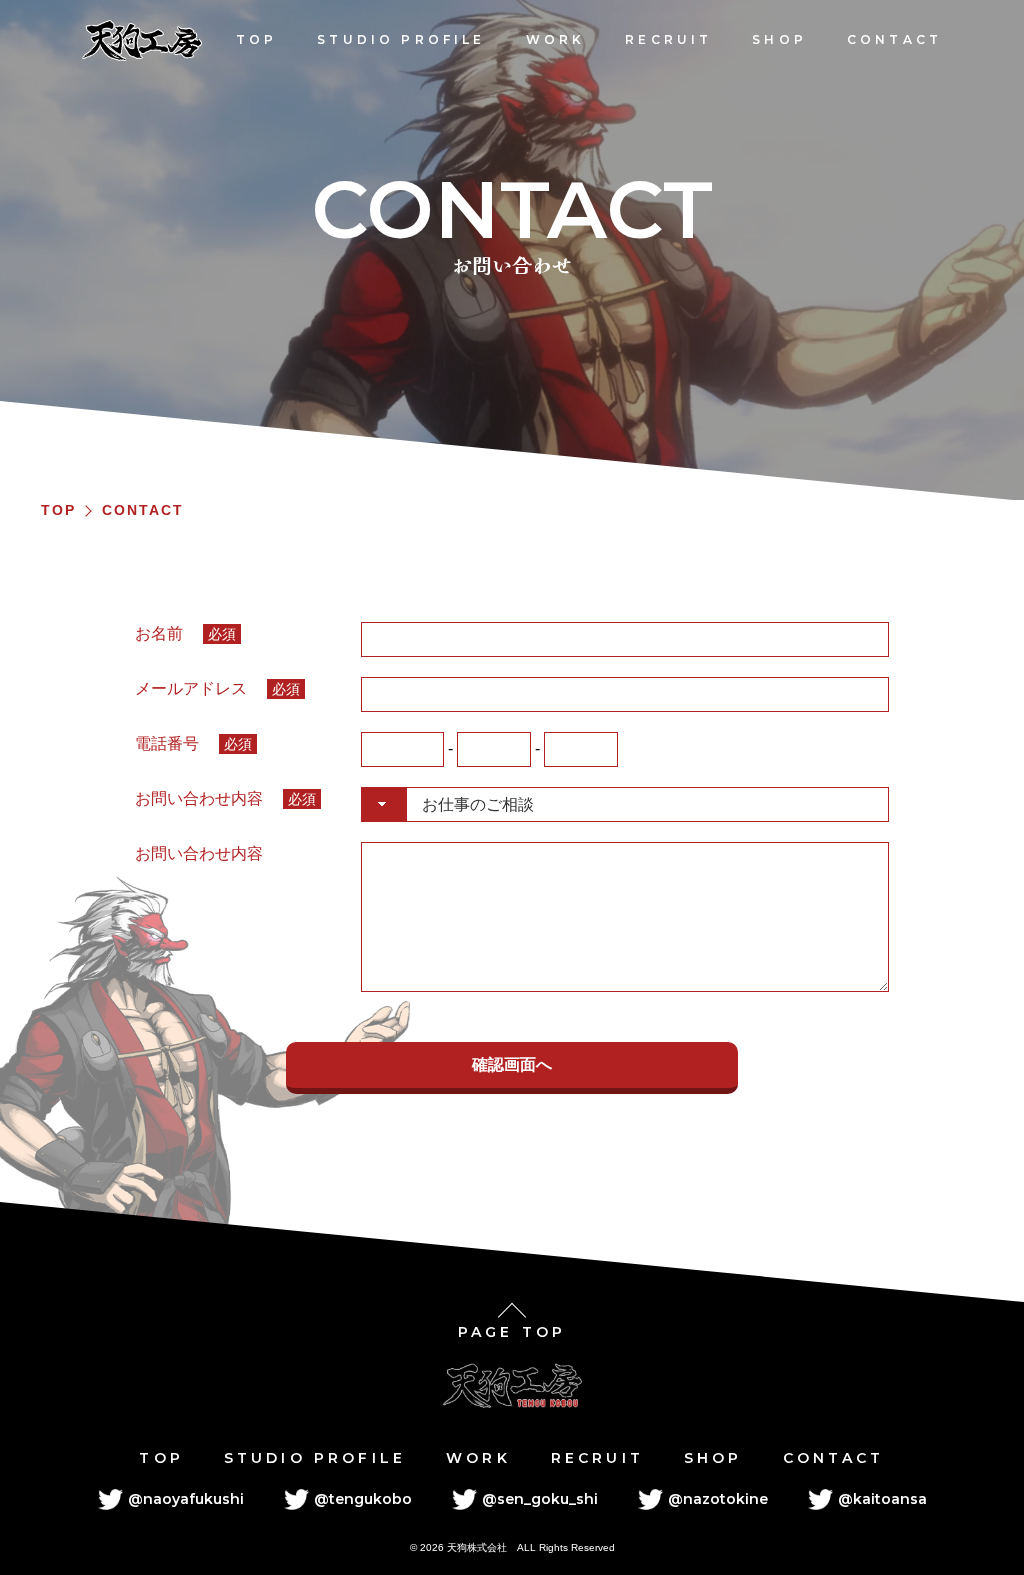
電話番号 (193, 743)
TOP (256, 39)
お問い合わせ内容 (225, 798)
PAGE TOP (512, 1332)
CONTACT (894, 39)
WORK (556, 39)
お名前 (185, 633)
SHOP (779, 39)
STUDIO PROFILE (401, 39)
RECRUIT (668, 39)
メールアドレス (217, 688)
